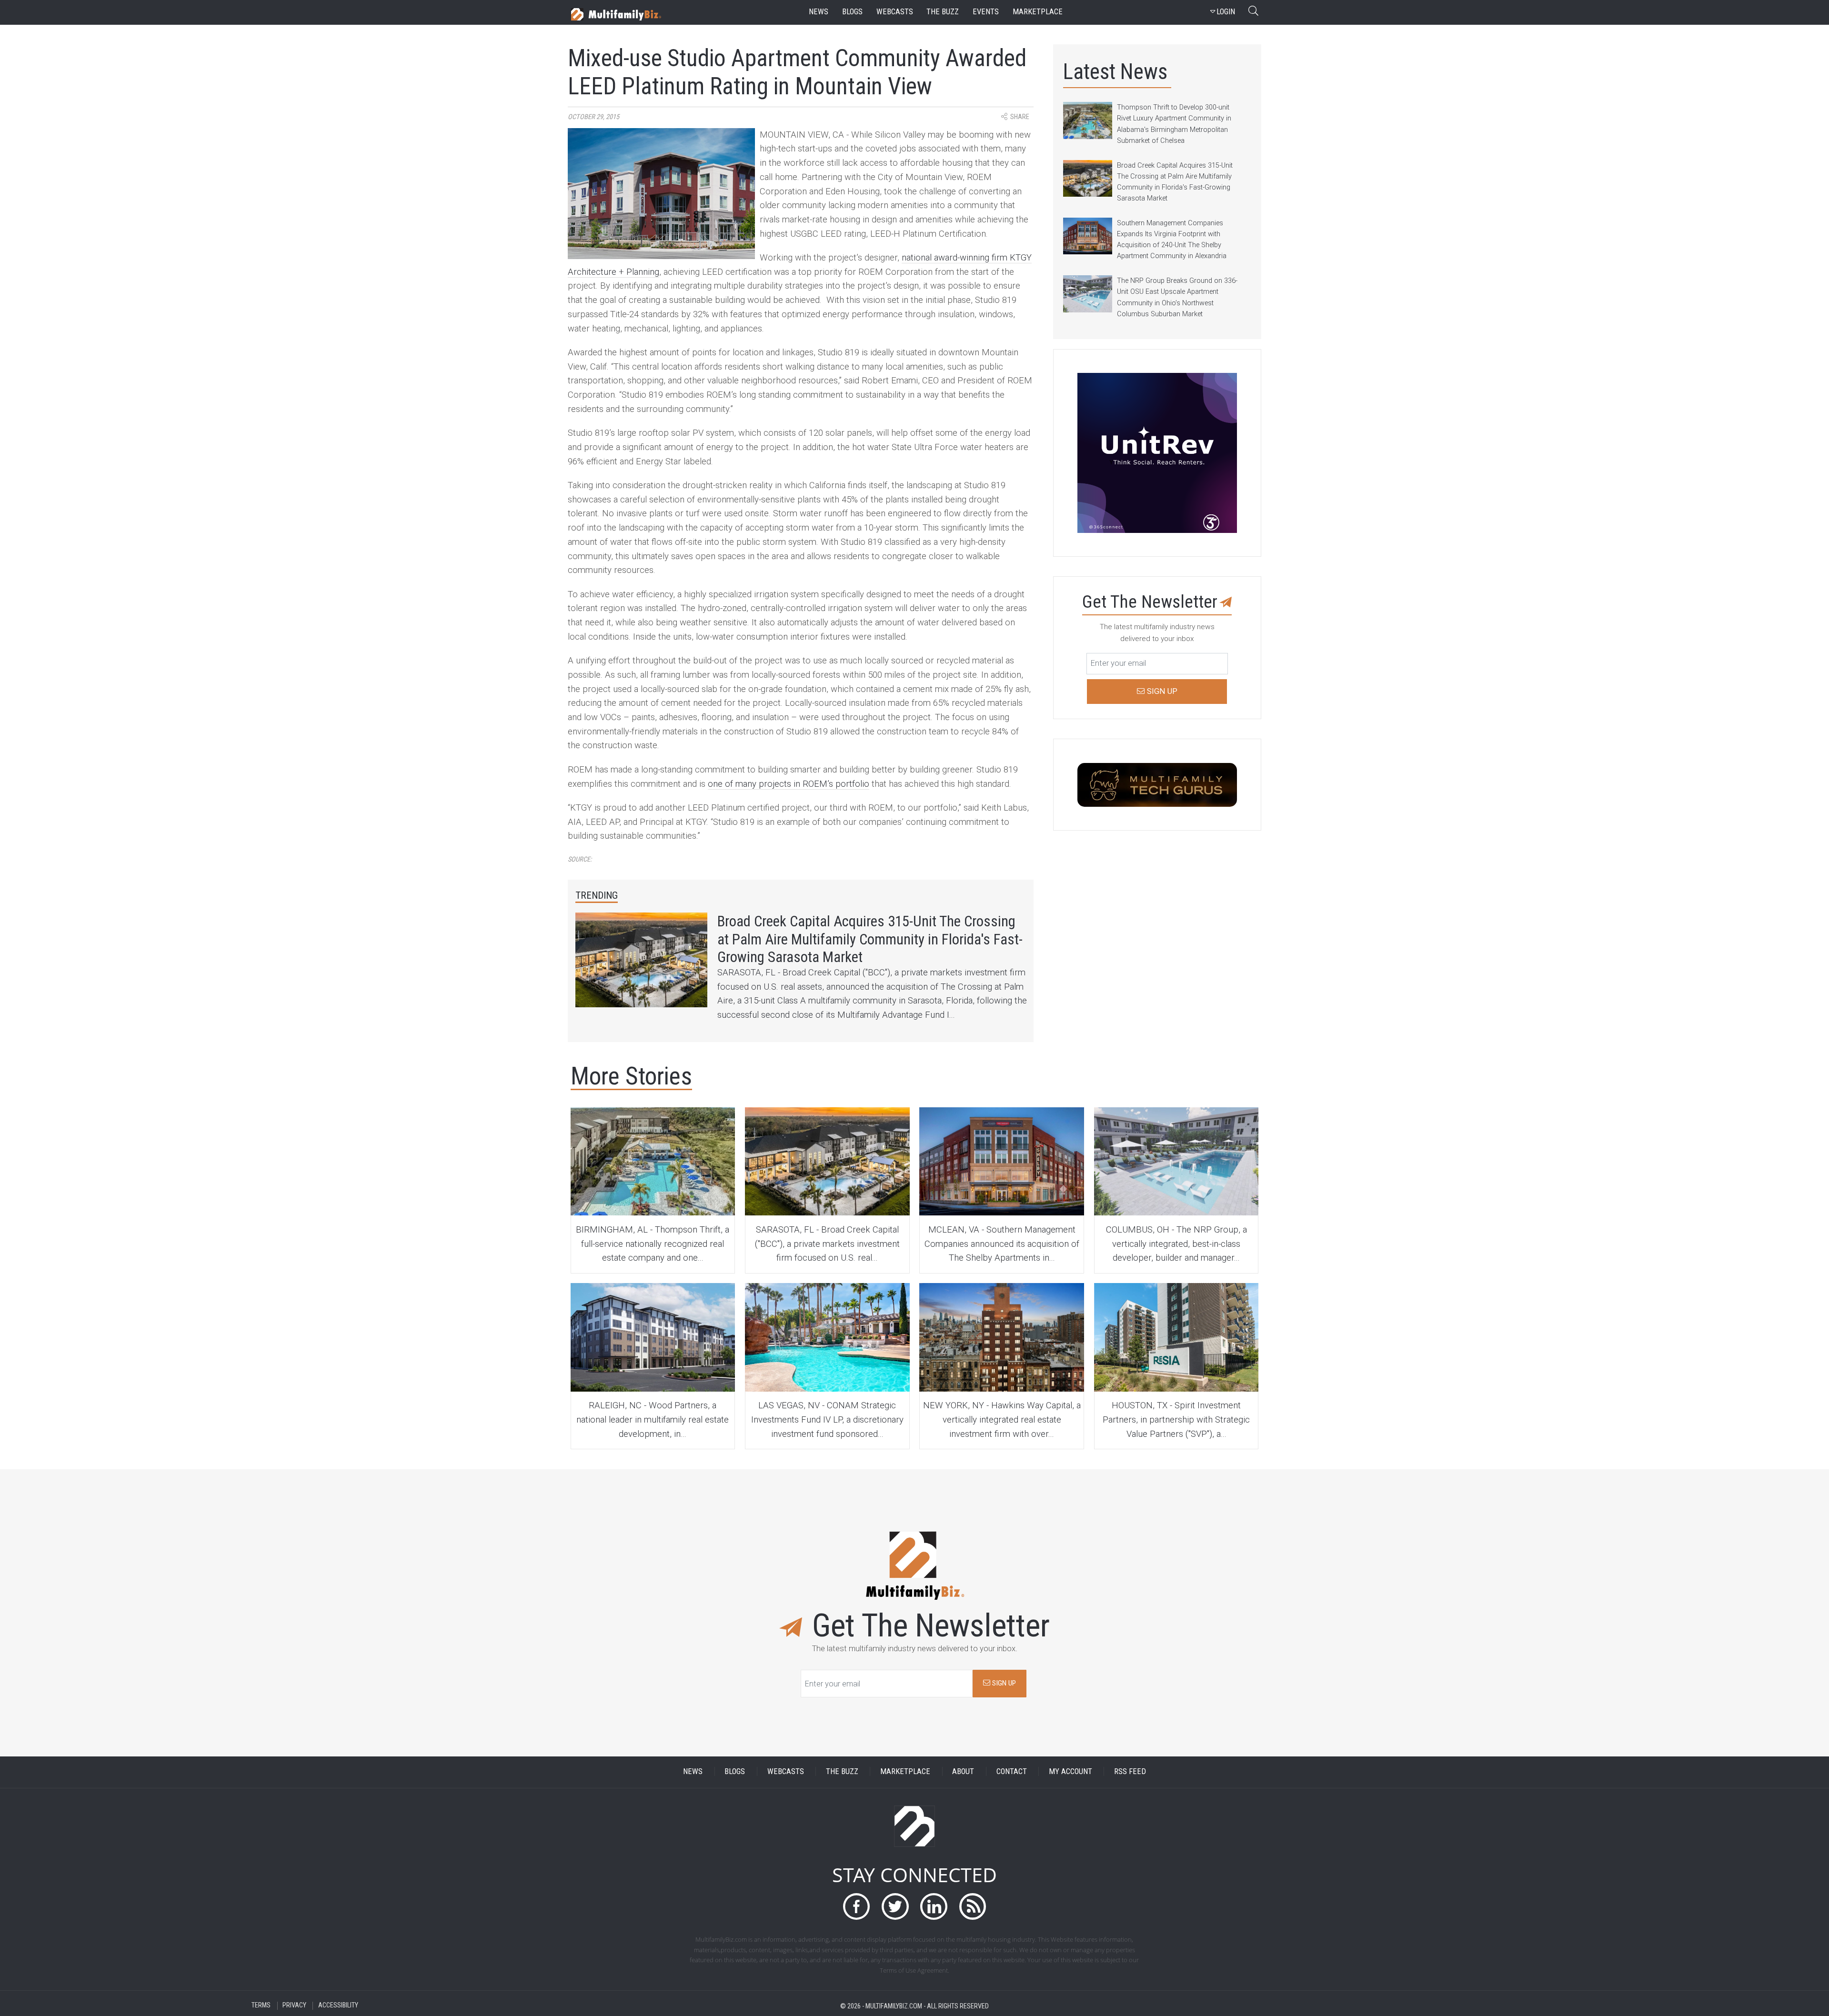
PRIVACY (294, 2006)
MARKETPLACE (905, 1771)
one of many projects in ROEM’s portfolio (789, 784)
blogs (852, 12)
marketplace (1038, 12)
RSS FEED (1130, 1771)
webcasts (895, 12)
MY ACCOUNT (1070, 1771)
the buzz (943, 12)
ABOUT (963, 1771)
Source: (580, 859)
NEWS (693, 1771)
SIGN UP (1003, 1683)
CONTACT (1012, 1771)
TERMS (261, 2006)
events (986, 12)
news (819, 12)
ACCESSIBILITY (338, 2006)
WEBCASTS (786, 1771)
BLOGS (735, 1771)
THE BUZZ (842, 1771)
